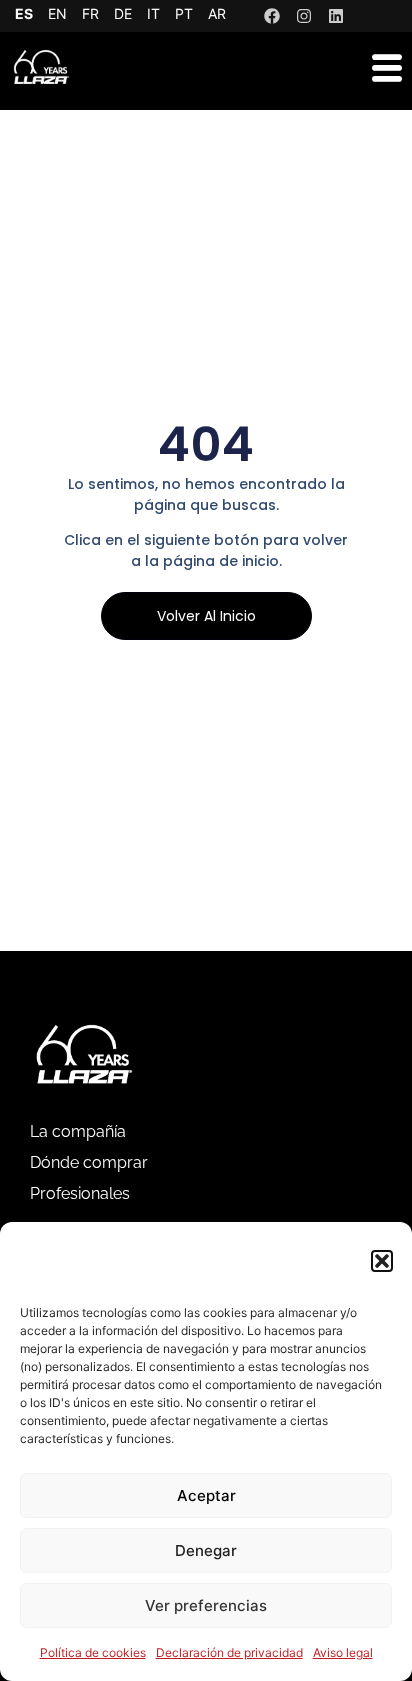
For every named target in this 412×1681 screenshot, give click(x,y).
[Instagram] (304, 16)
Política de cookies (93, 1652)
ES (24, 13)
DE (123, 13)
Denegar (206, 1550)
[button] (382, 1261)
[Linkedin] (336, 16)
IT (153, 13)
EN (57, 13)
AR (217, 13)
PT (184, 13)
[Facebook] (272, 16)
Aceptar (206, 1495)
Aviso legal (343, 1652)
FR (90, 13)
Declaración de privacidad (229, 1652)
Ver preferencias (206, 1605)
